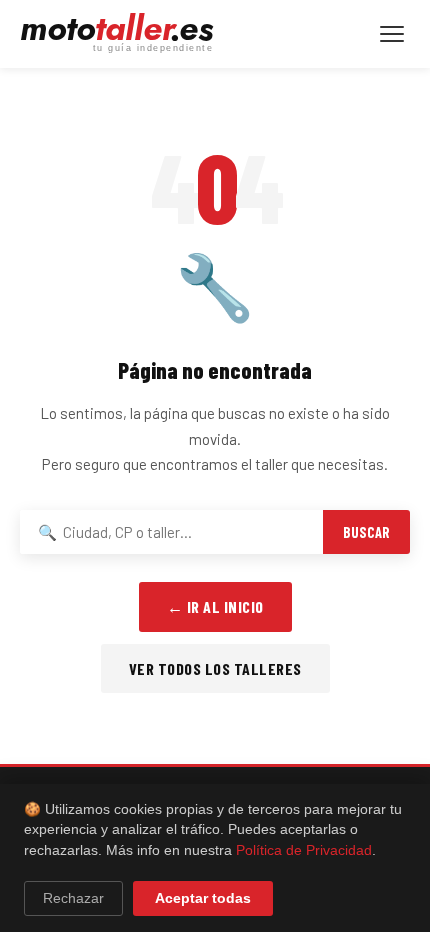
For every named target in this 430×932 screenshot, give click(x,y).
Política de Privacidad (304, 850)
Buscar (366, 532)
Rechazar (73, 898)
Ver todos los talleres (215, 668)
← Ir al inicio (215, 606)
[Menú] (392, 34)
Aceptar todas (203, 898)
